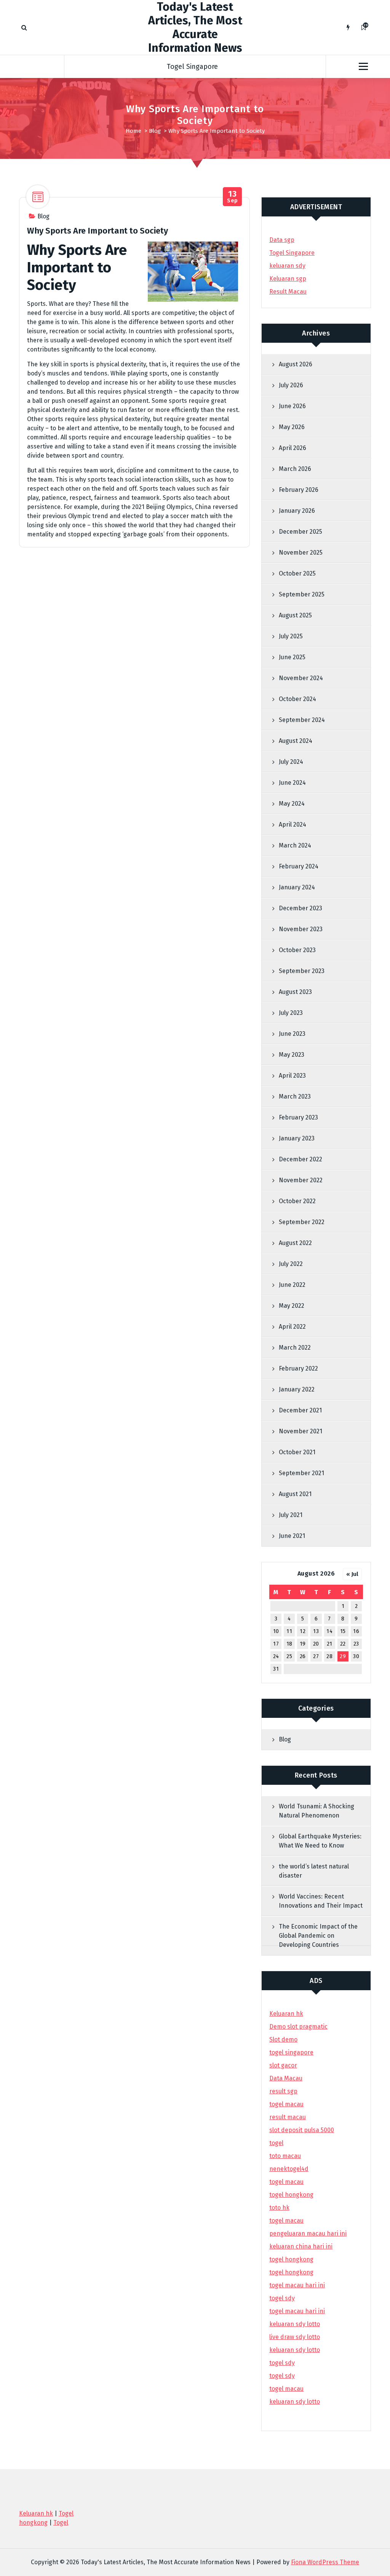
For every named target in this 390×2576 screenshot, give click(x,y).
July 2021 (291, 1515)
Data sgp (282, 240)
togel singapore (291, 2052)
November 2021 (300, 1431)
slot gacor (283, 2065)
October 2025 (297, 573)
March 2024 (295, 845)
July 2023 (291, 1013)
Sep (233, 197)
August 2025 (295, 615)
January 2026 (297, 511)
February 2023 (298, 1117)
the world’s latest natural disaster (314, 1871)
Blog (155, 131)
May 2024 (292, 804)
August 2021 (295, 1494)
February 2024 (299, 866)
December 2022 (300, 1159)
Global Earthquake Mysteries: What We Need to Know (320, 1841)
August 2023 (295, 992)
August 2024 (296, 741)
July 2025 (291, 636)
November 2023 (301, 929)
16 (356, 1631)
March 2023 (295, 1096)
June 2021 (292, 1536)
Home (133, 131)
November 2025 (301, 553)
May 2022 (292, 1306)
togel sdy (282, 2363)
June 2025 (292, 657)
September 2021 (301, 1473)
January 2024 (297, 887)
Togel (61, 2523)
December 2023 (300, 908)
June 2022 (292, 1285)
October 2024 (297, 699)
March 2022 (295, 1348)
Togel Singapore (192, 67)
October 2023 (297, 950)
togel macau (286, 2389)
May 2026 (292, 427)
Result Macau (288, 292)
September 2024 (302, 720)
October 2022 (297, 1201)
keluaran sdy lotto (295, 2402)
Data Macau (286, 2078)
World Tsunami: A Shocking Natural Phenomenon (316, 1811)
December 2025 (300, 532)
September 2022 (302, 1222)
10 (276, 1631)
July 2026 (291, 385)
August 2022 (295, 1243)
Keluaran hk (286, 2014)
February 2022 (298, 1368)
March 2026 (295, 469)
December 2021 (300, 1410)
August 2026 (296, 364)
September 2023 (302, 971)
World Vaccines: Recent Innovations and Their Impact (321, 1901)
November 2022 (301, 1180)
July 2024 (291, 762)
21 (330, 1644)
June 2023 (292, 1034)
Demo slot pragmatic (298, 2027)
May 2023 (292, 1055)
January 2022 (297, 1389)
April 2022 (292, 1327)
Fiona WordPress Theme (325, 2562)
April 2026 (292, 448)
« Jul (352, 1574)
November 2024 (301, 678)
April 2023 (292, 1076)
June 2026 (292, 406)
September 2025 (302, 594)
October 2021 (297, 1452)
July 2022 (291, 1264)
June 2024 (292, 783)
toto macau (285, 2156)
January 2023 (297, 1138)
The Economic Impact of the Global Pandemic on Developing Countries (318, 1936)
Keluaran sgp (288, 279)
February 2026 (299, 490)
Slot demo (283, 2039)
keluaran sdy (287, 266)
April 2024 (292, 824)
